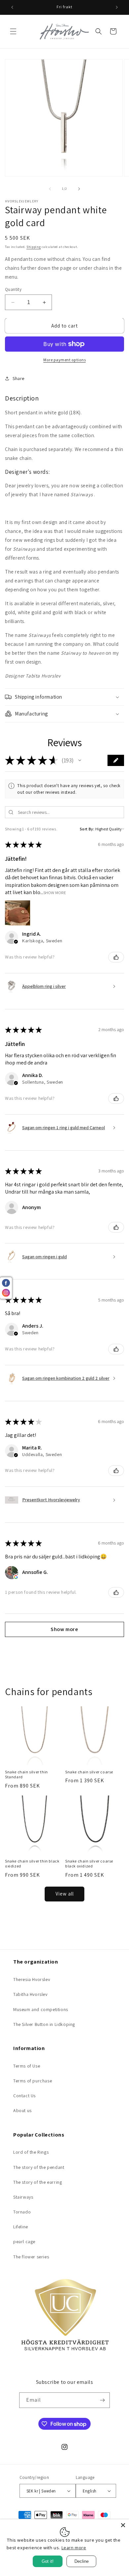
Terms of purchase (33, 2081)
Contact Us (24, 2096)
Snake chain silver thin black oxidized (32, 1864)
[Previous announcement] (12, 7)
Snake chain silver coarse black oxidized (89, 1864)
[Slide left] (50, 189)
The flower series (31, 2257)
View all (65, 1894)
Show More (55, 893)
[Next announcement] (117, 7)
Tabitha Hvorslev (30, 1994)
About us (22, 2110)
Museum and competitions (41, 2009)
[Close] (123, 2525)
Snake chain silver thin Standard (26, 1775)
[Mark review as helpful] (116, 957)
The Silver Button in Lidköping (44, 2024)
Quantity (13, 289)
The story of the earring (38, 2182)
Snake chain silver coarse (89, 1772)
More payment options (64, 360)
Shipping (34, 247)
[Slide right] (79, 189)
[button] (13, 31)
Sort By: (87, 829)
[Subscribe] (102, 2400)
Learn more (74, 2548)
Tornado (22, 2212)
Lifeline (21, 2227)
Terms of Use (27, 2066)
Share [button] (19, 378)
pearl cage (24, 2242)
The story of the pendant (39, 2167)
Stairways (23, 2197)
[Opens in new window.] (16, 1577)
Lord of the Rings (31, 2152)
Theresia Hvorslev (32, 1979)
